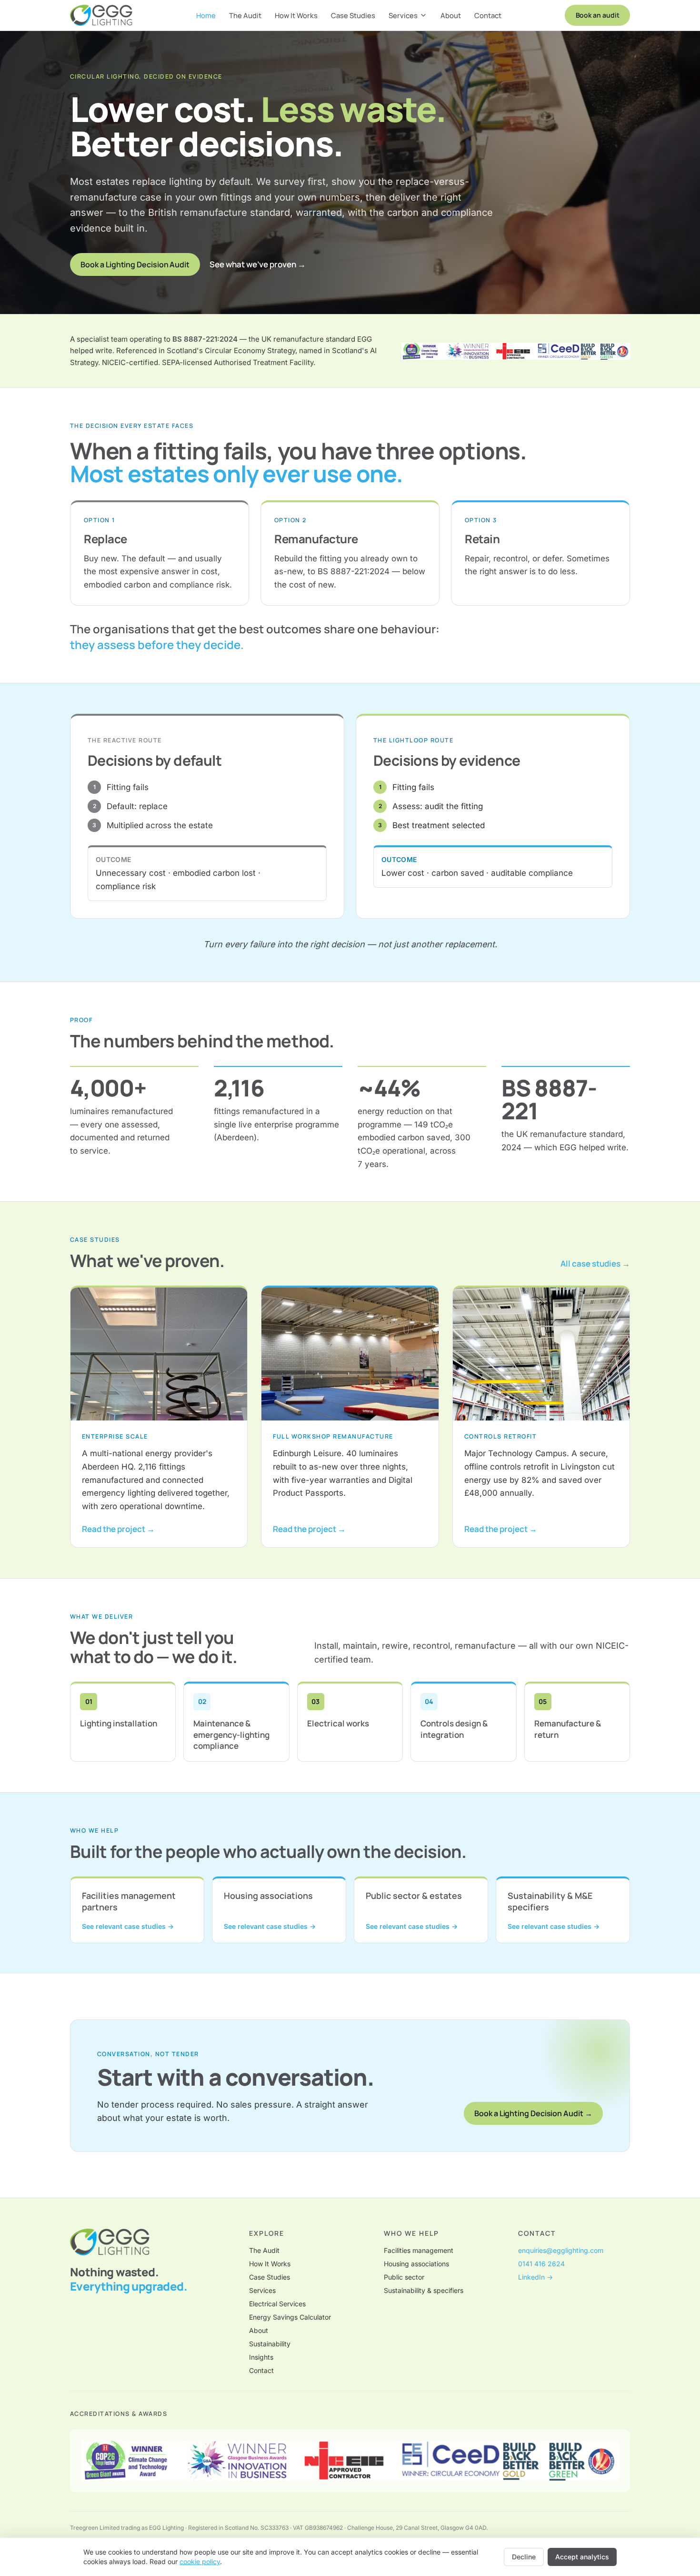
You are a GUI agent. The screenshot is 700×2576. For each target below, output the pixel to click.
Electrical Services (277, 2304)
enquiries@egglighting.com (561, 2250)
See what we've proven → (258, 264)
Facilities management (419, 2250)
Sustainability (270, 2344)
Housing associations (416, 2264)
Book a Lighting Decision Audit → (533, 2113)
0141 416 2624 (541, 2264)
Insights (261, 2357)
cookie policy (200, 2561)
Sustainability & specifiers (424, 2290)
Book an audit (598, 15)
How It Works (296, 15)
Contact (488, 15)
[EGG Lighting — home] (101, 15)
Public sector (404, 2277)
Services (403, 15)
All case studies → (595, 1263)
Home (206, 15)
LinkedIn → (535, 2277)
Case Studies (353, 15)
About (451, 15)
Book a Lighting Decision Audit (135, 264)
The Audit (245, 15)
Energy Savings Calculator (290, 2317)
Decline (524, 2557)
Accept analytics (582, 2557)
